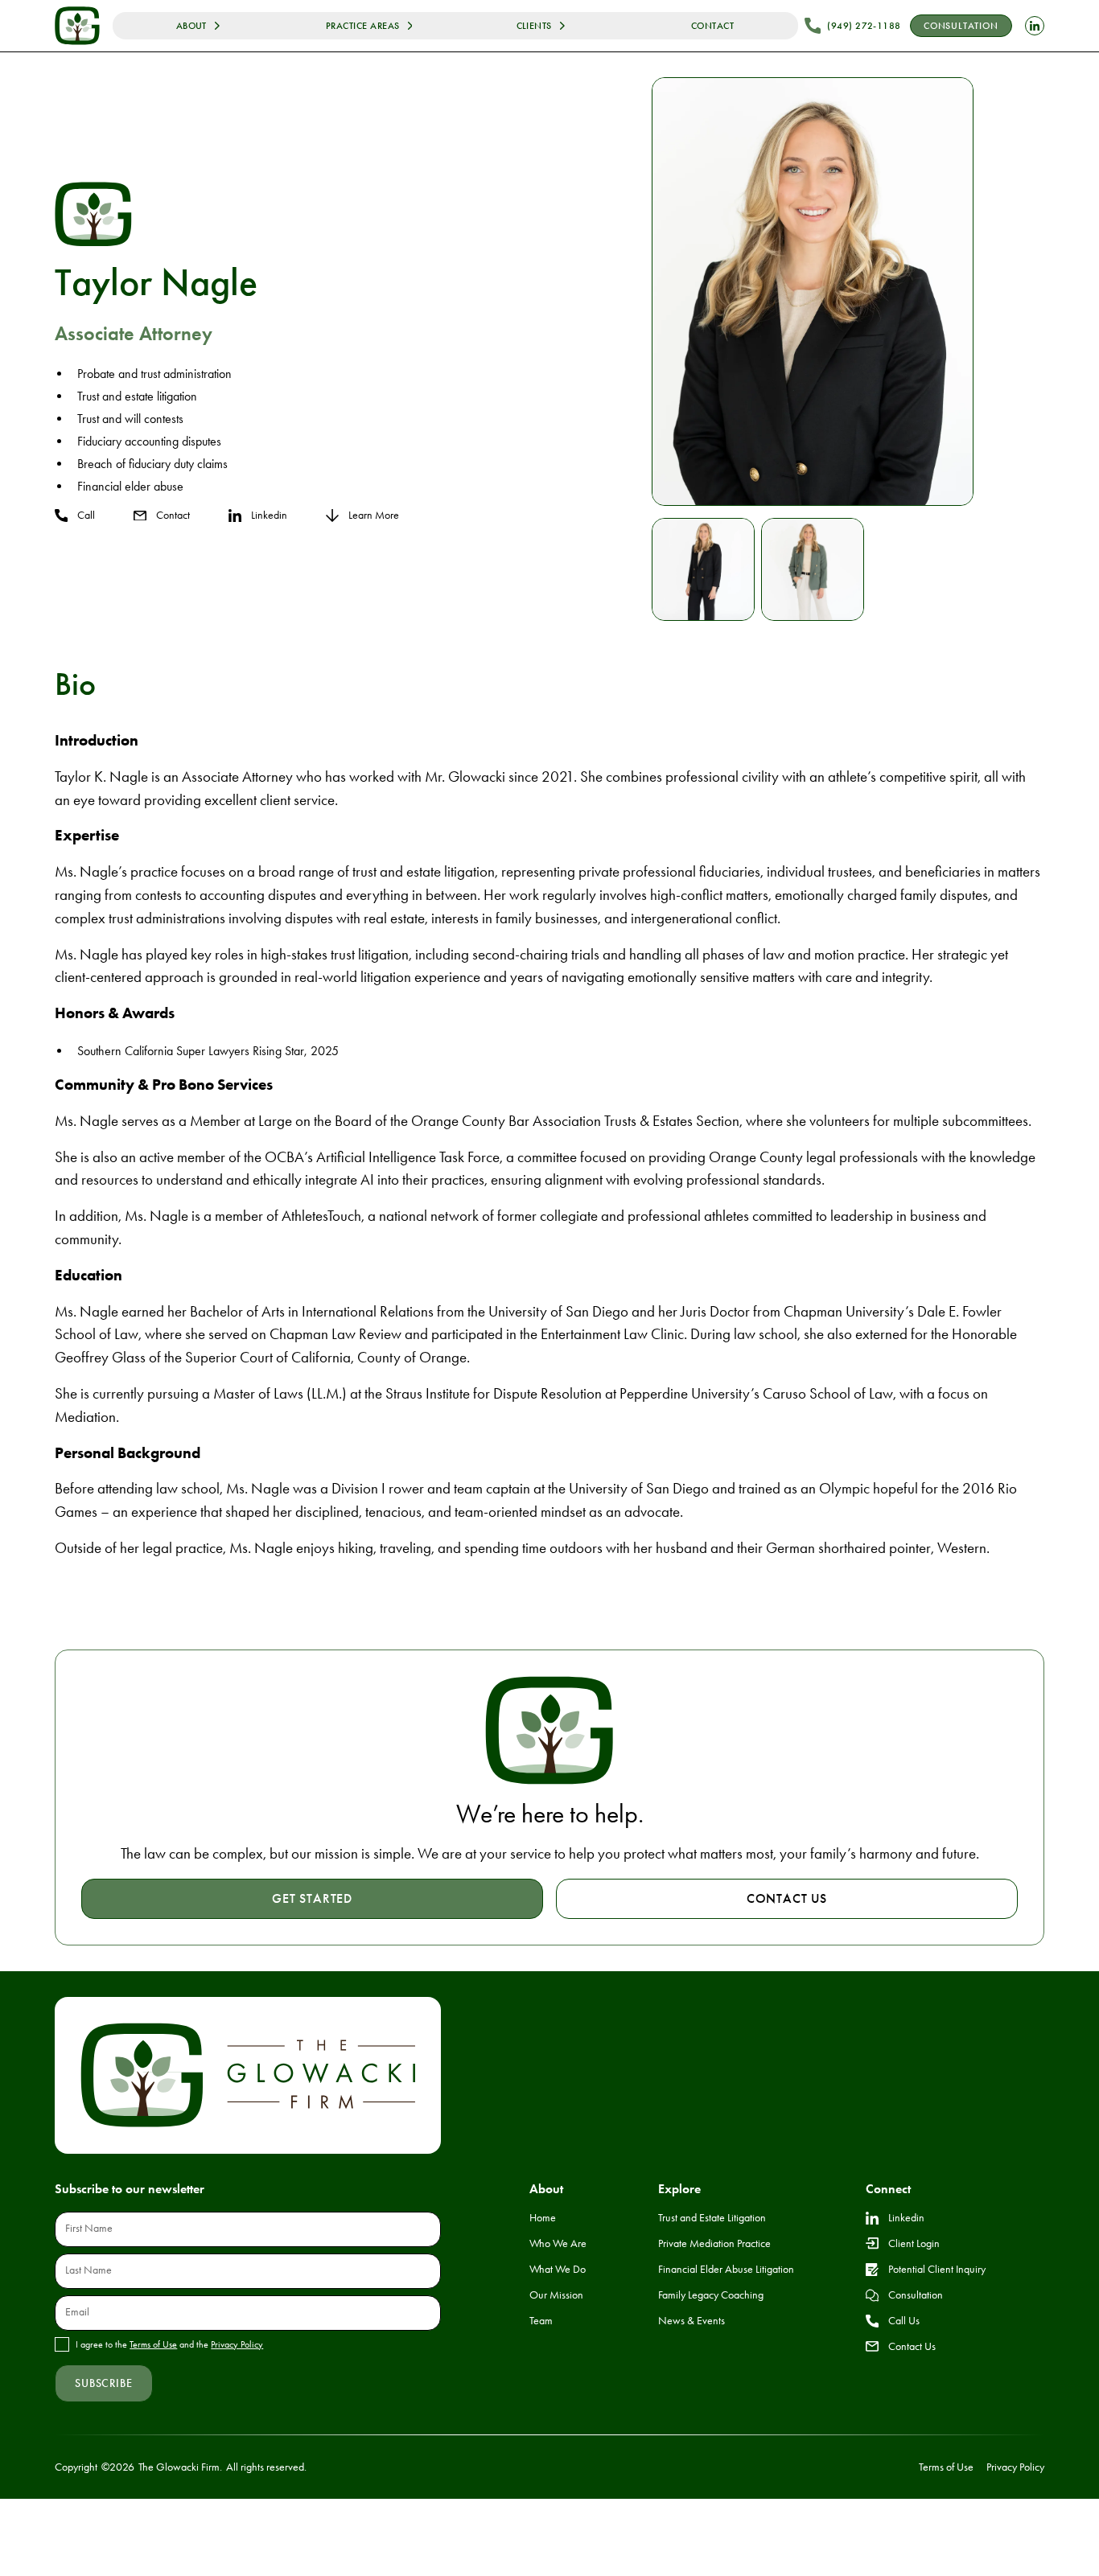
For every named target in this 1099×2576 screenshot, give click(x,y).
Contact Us (787, 1898)
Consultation (961, 26)
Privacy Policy (237, 2344)
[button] (198, 26)
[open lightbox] (813, 292)
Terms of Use (153, 2344)
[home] (77, 25)
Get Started (312, 1898)
